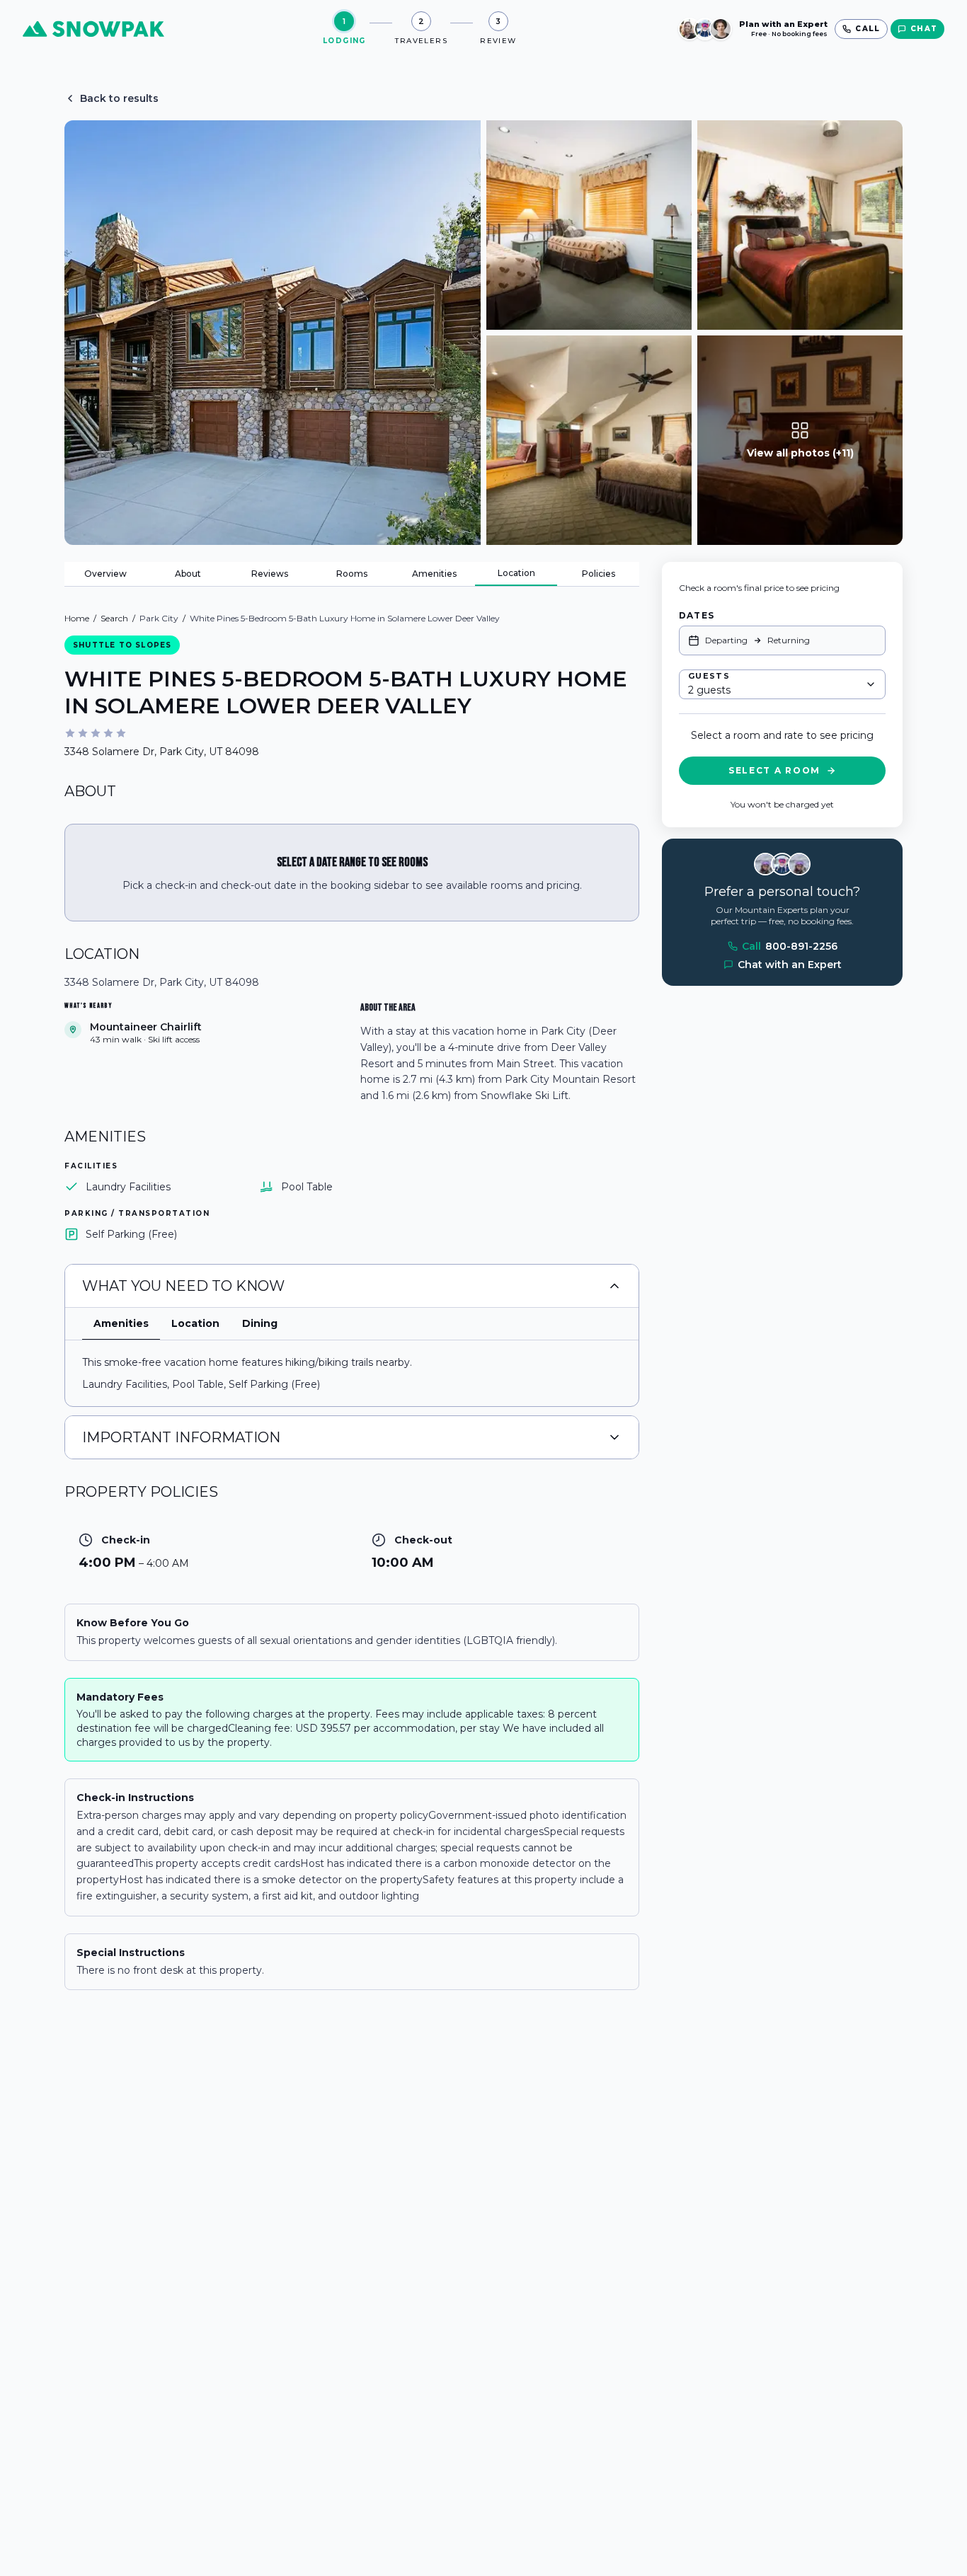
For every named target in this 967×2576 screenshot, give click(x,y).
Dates (697, 615)
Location (516, 573)
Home (77, 618)
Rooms (352, 574)
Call (790, 946)
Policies (599, 574)
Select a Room (774, 770)
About (188, 574)
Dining (260, 1323)
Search (114, 618)
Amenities (434, 574)
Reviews (270, 574)
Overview (105, 574)
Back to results (119, 98)
